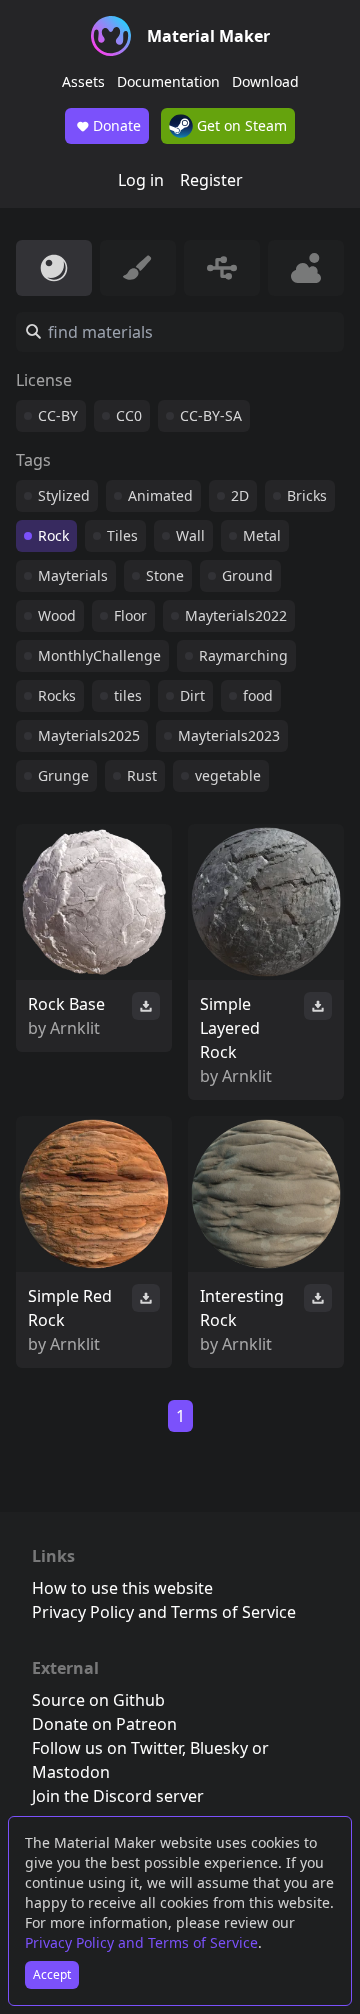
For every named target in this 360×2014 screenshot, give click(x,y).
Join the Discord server (118, 1796)
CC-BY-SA (211, 415)
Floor (130, 615)
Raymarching (243, 655)
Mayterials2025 (89, 735)
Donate (117, 125)
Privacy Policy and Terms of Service (141, 1942)
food (258, 695)
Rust (142, 775)
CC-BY (58, 415)
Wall (190, 535)
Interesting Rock (242, 1308)
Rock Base (66, 1004)
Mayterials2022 (236, 615)
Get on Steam (240, 125)
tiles (128, 695)
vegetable (228, 775)
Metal (262, 535)
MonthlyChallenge (99, 655)
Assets (83, 81)
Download (265, 81)
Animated (160, 495)
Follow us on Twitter (107, 1748)
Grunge (63, 775)
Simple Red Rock (70, 1308)
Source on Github (98, 1700)
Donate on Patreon (104, 1724)
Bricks (307, 495)
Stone (165, 575)
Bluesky (219, 1748)
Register (211, 180)
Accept (52, 1974)
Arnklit (75, 1028)
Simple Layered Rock (230, 1028)
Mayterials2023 (229, 735)
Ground (247, 575)
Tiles (122, 535)
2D (240, 495)
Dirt (192, 695)
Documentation (168, 81)
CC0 (129, 415)
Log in (141, 180)
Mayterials (73, 575)
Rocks (57, 695)
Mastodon (71, 1772)
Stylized (64, 495)
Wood (57, 615)
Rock (53, 535)
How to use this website (122, 1588)
